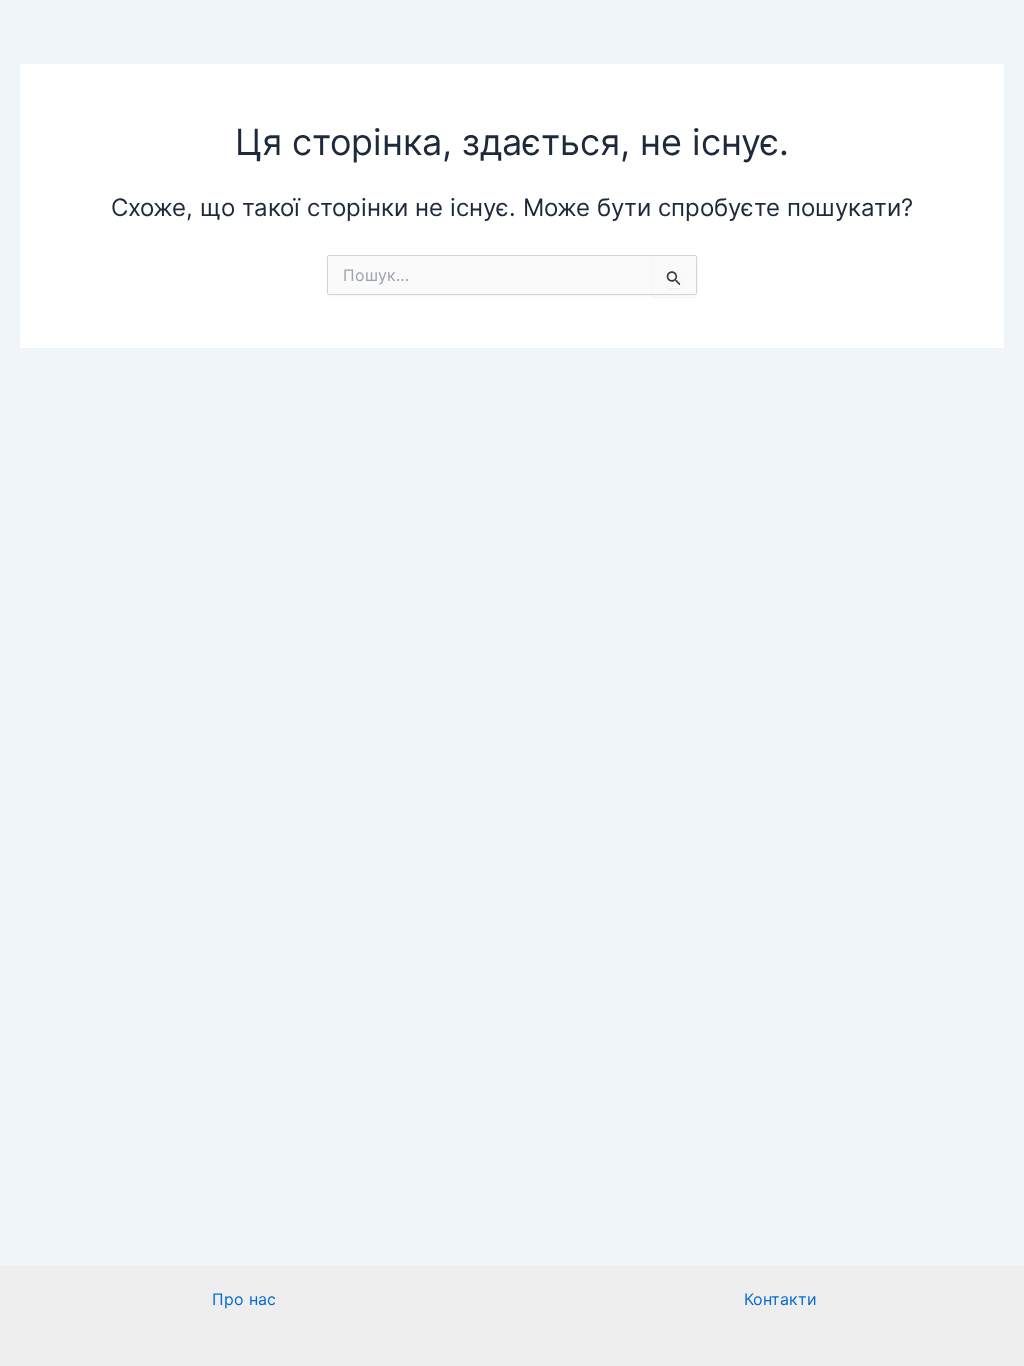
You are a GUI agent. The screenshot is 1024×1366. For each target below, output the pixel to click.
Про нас (244, 1299)
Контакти (780, 1299)
